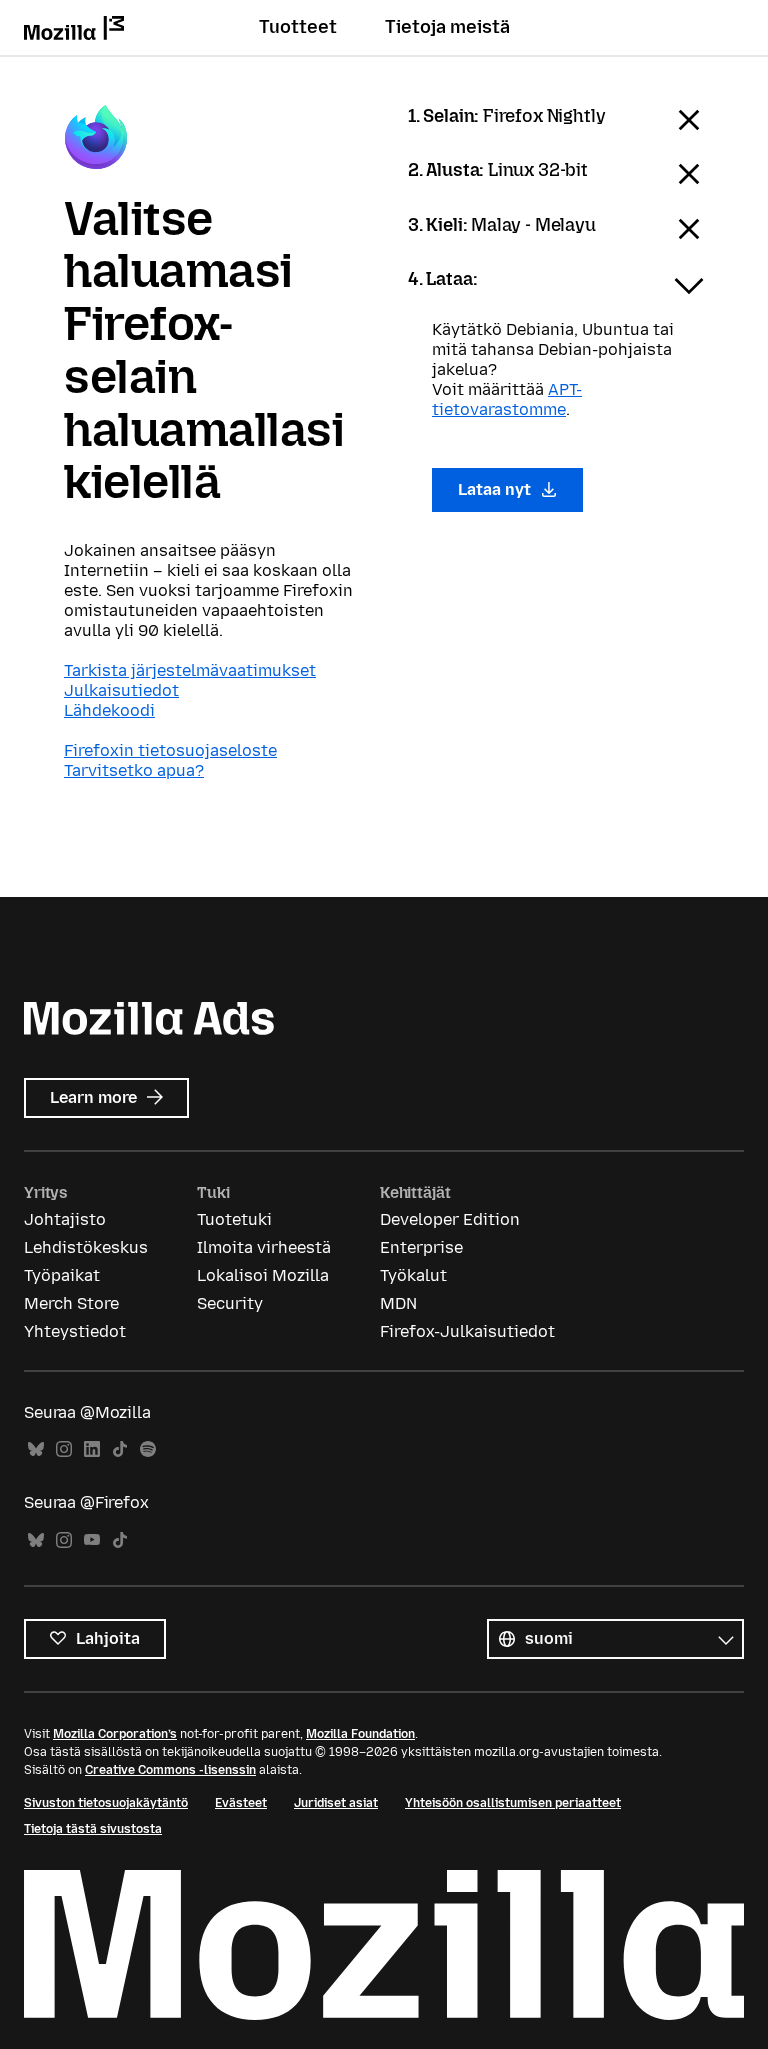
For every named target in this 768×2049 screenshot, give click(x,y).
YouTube (92, 1540)
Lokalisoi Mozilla (263, 1275)
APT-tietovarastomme (507, 399)
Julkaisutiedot (121, 690)
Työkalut (413, 1275)
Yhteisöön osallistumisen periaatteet (513, 1803)
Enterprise (421, 1247)
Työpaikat (62, 1275)
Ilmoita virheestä (264, 1247)
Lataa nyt (496, 489)
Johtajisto (65, 1219)
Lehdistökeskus (86, 1247)
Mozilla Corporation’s (115, 1734)
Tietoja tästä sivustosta (93, 1829)
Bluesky (36, 1449)
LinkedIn (92, 1449)
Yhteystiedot (75, 1331)
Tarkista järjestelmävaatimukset (190, 670)
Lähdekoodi (109, 710)
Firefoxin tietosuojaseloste (170, 750)
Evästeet (241, 1803)
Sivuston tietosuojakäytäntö (106, 1803)
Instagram (64, 1449)
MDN (398, 1303)
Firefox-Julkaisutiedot (467, 1331)
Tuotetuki (234, 1219)
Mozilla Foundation (360, 1734)
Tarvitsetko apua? (134, 770)
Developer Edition (450, 1219)
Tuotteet (298, 27)
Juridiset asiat (336, 1803)
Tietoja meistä (447, 27)
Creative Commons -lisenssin (170, 1770)
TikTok (120, 1449)
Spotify (148, 1449)
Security (230, 1303)
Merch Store (71, 1303)
